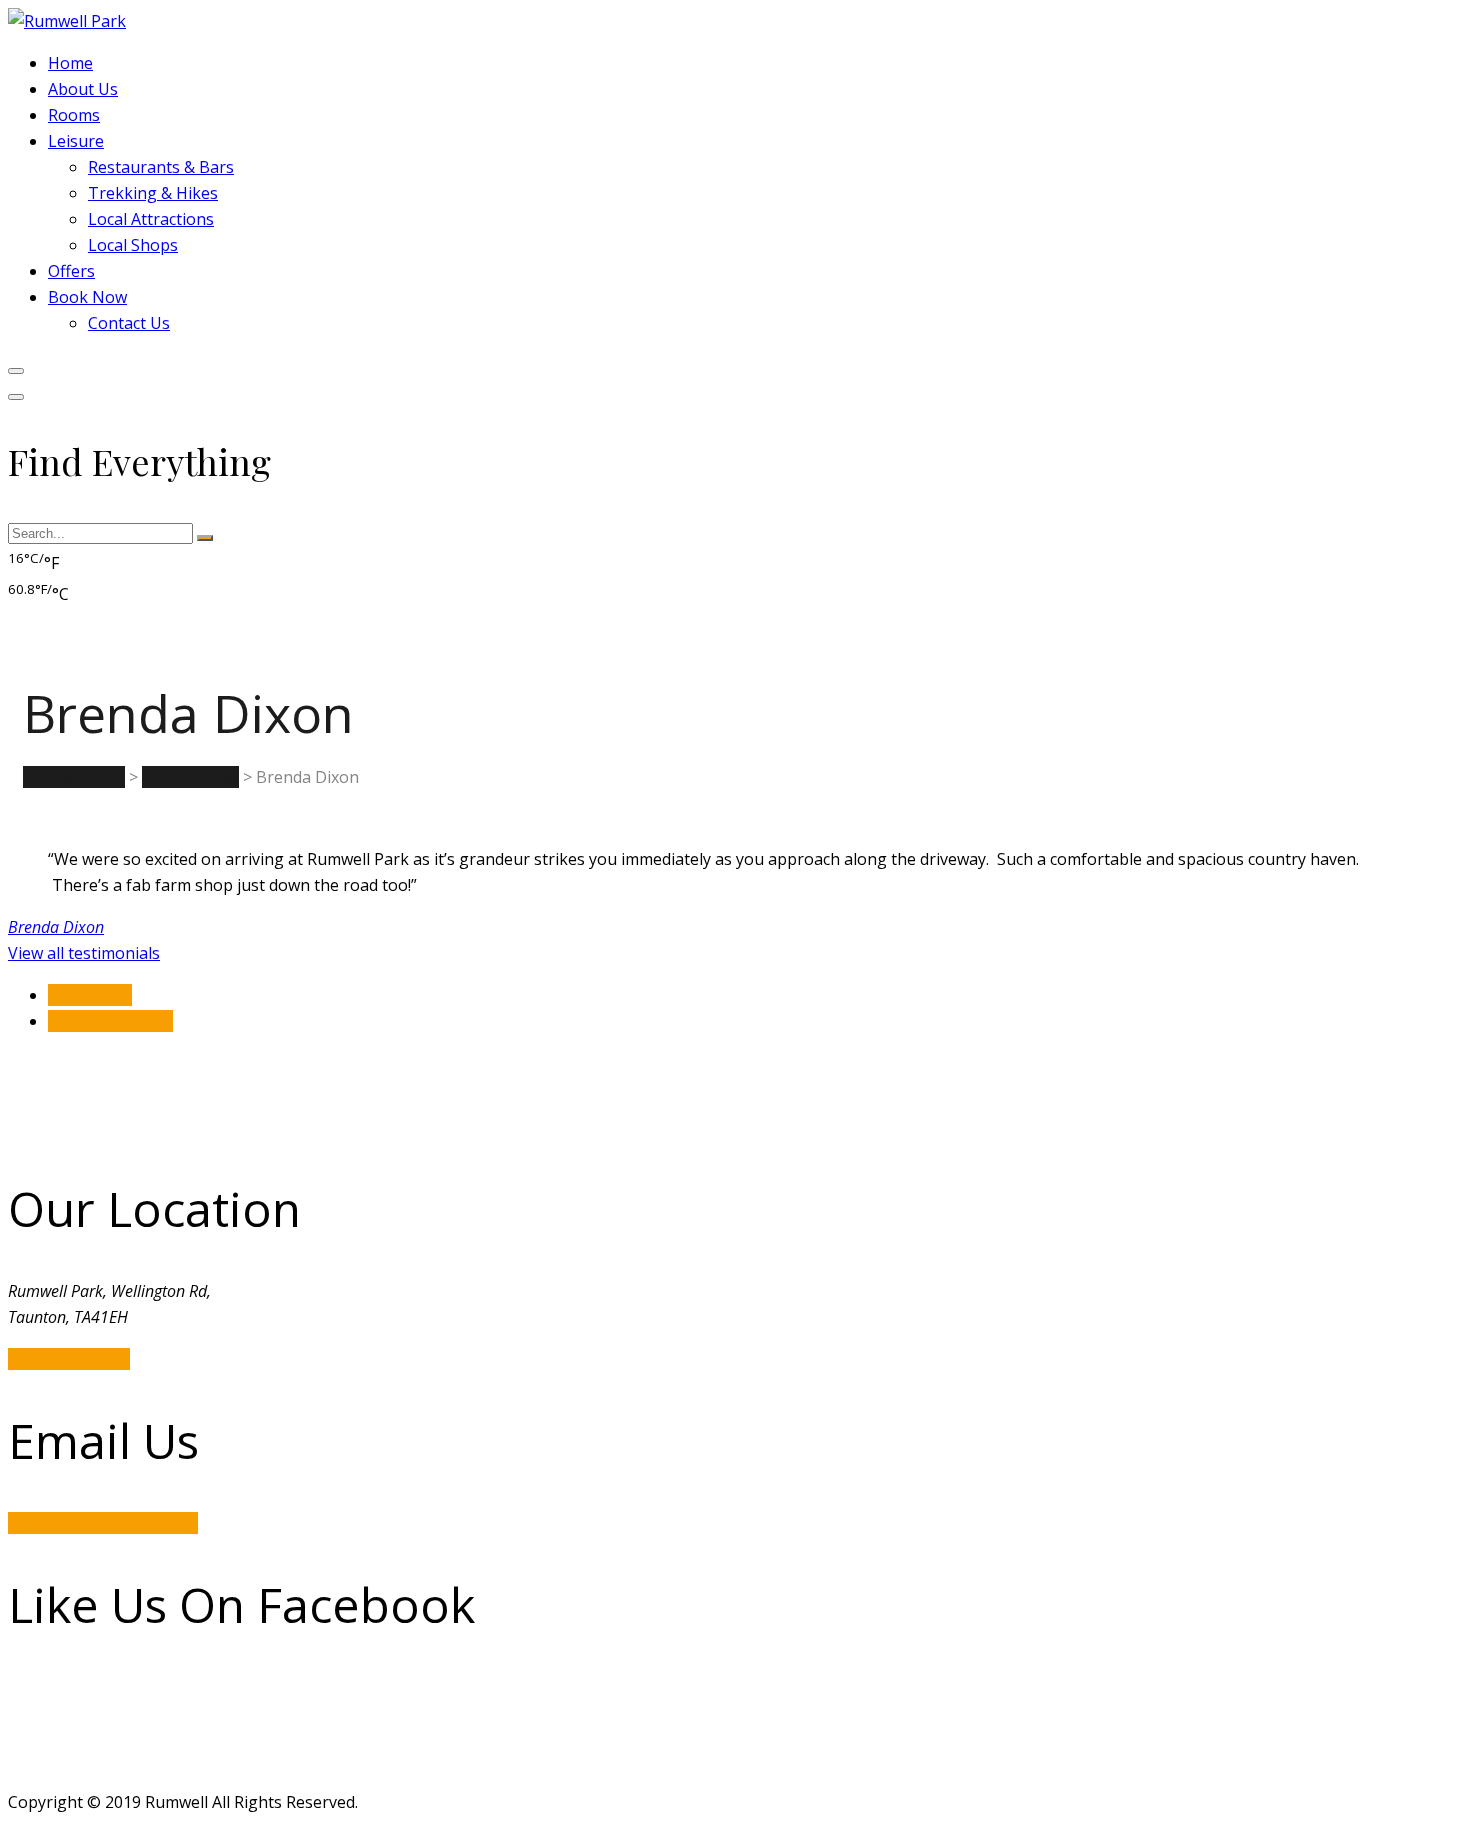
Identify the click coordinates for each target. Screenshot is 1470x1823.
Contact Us (129, 323)
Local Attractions (151, 219)
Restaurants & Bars (161, 167)
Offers (71, 271)
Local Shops (133, 245)
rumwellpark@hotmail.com (103, 1523)
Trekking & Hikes (153, 193)
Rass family (90, 995)
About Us (83, 89)
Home (70, 63)
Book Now (87, 297)
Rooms (74, 115)
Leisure (76, 141)
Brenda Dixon (56, 927)
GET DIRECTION (69, 1359)
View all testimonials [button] (84, 953)
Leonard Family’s (110, 1021)
